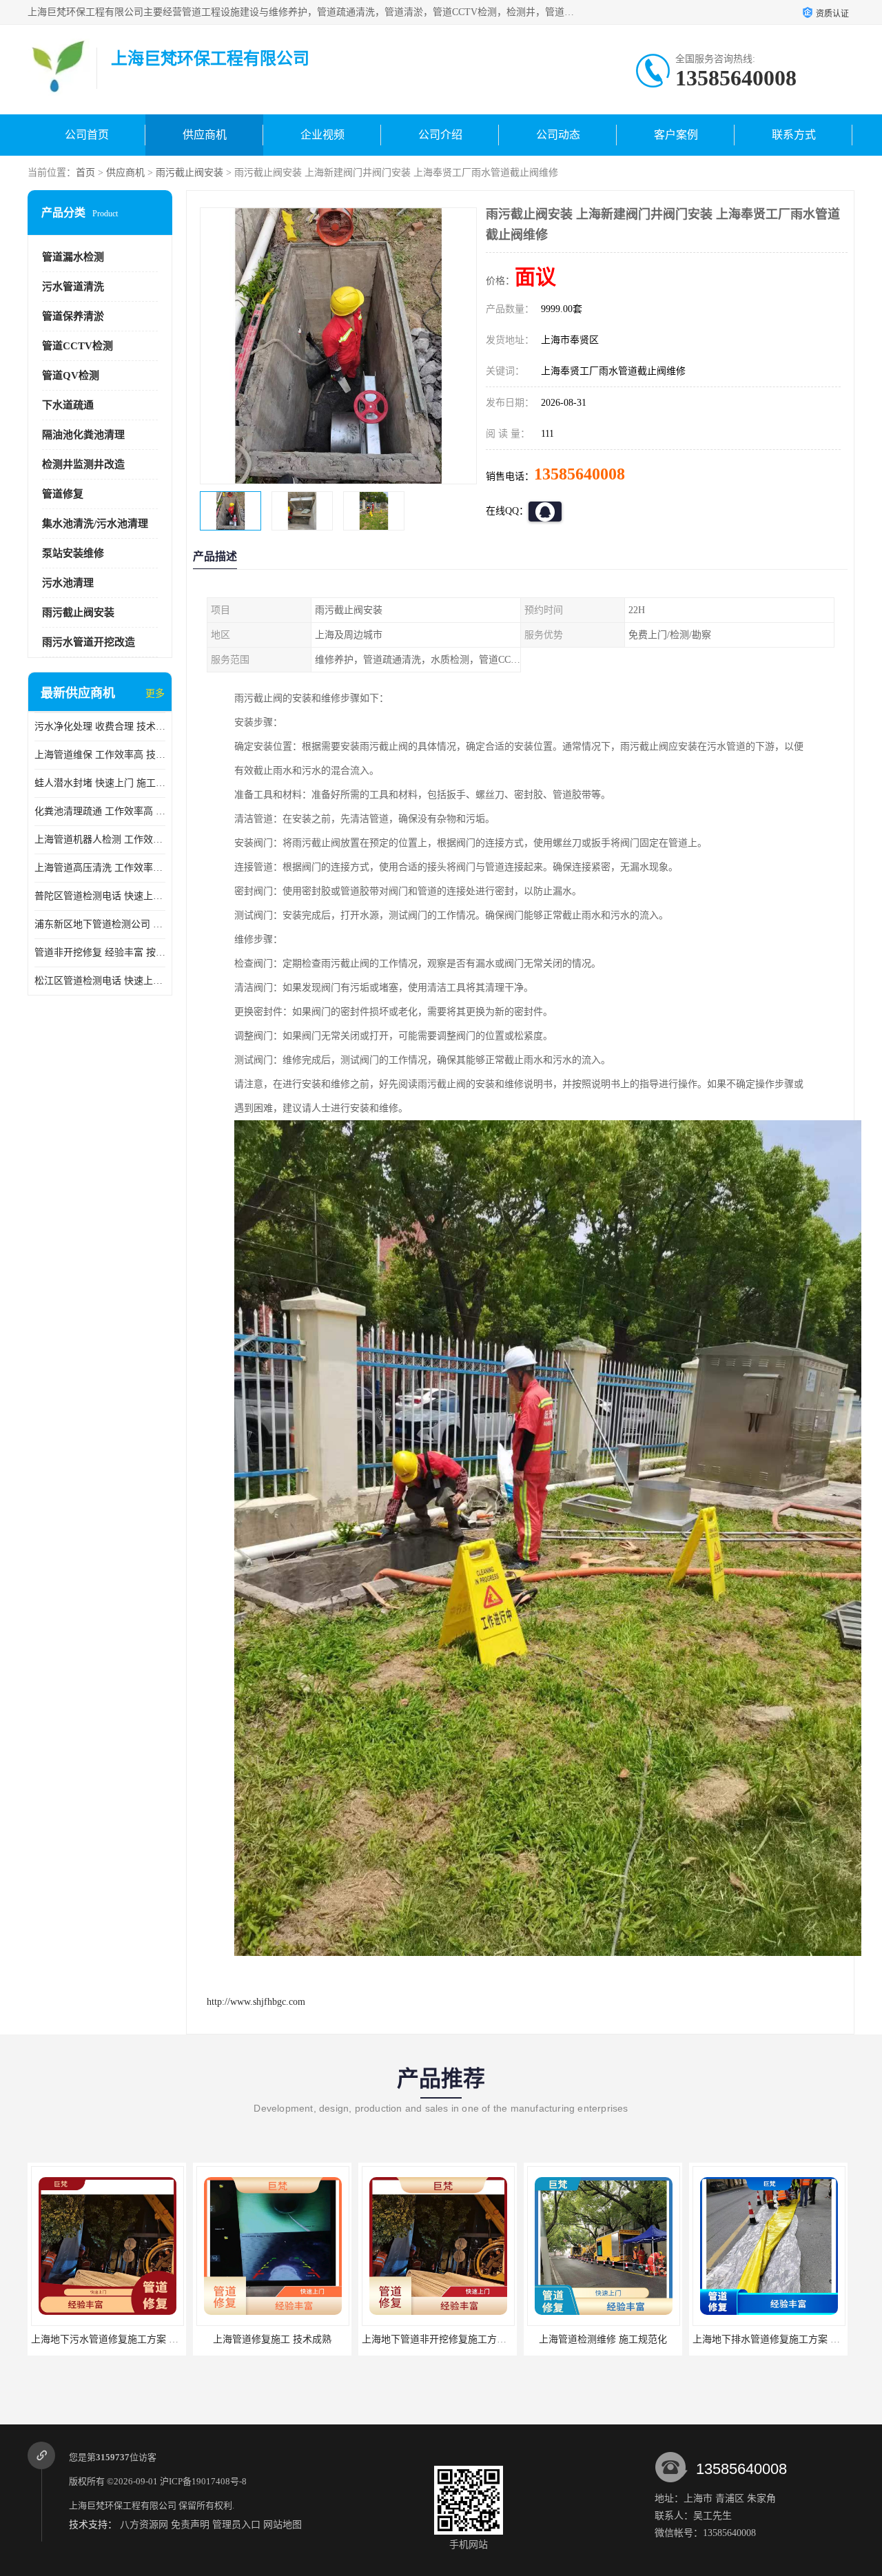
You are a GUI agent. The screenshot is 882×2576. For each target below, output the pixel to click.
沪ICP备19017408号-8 (203, 2481)
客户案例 (676, 135)
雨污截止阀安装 (189, 173)
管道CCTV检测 (78, 346)
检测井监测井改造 (83, 464)
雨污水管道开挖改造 (89, 642)
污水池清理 (68, 583)
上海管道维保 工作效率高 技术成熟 (100, 755)
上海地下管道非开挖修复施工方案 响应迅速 (289, 2339)
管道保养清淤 (73, 316)
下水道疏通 (68, 405)
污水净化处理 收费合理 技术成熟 (100, 727)
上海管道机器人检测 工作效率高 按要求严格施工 (100, 839)
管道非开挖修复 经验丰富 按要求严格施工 (100, 952)
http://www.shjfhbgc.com (256, 2002)
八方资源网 (144, 2525)
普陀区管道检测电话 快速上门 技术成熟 (100, 896)
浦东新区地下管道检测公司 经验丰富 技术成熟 (100, 924)
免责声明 (190, 2525)
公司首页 (87, 135)
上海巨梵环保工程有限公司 (123, 2505)
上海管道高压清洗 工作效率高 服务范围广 (100, 868)
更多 (155, 693)
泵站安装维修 (73, 553)
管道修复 (63, 494)
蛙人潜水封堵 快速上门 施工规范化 (100, 783)
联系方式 (794, 135)
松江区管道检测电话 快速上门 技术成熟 (100, 981)
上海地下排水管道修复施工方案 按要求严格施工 (630, 2339)
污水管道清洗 (73, 287)
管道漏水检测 (73, 257)
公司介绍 (440, 135)
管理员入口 (236, 2525)
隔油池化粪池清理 (83, 435)
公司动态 (558, 135)
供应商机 (205, 135)
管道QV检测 (71, 375)
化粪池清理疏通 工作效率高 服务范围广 (100, 811)
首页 (85, 173)
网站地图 (283, 2525)
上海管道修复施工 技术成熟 (107, 2339)
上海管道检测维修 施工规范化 (438, 2339)
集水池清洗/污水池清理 (95, 524)
